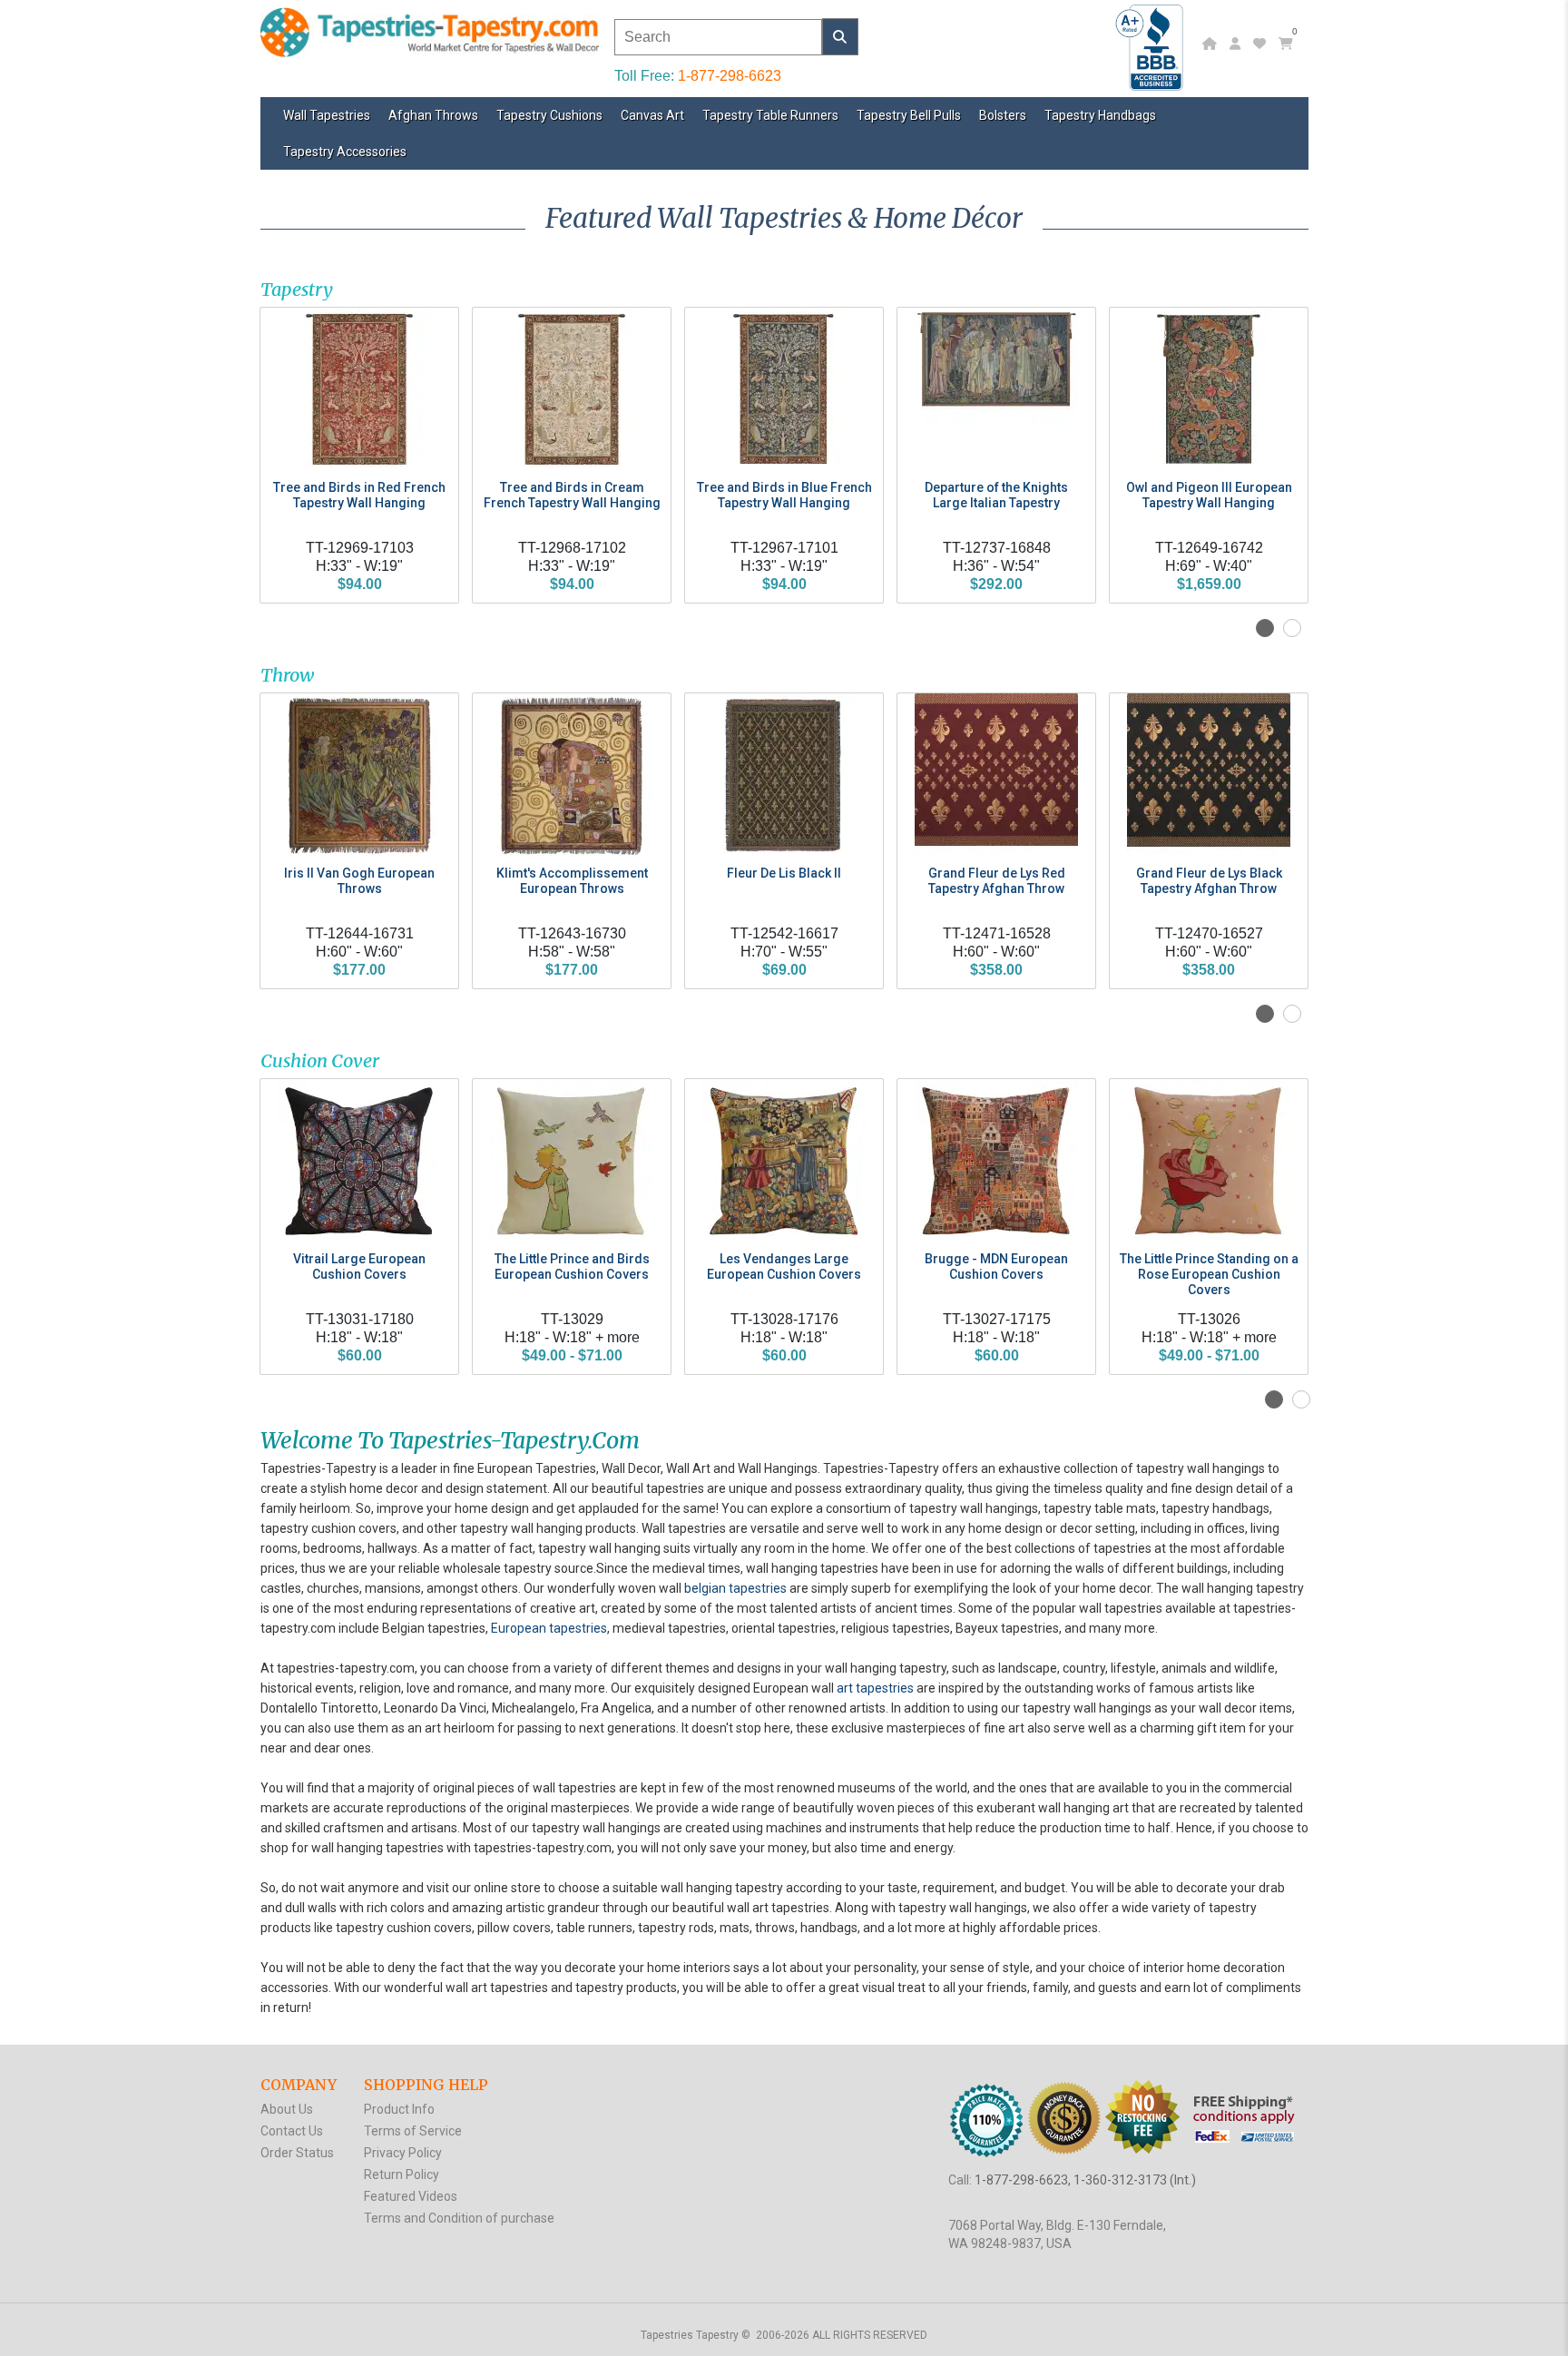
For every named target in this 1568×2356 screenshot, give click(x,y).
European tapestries (549, 1628)
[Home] (1212, 44)
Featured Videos (411, 2196)
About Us (287, 2109)
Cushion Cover (320, 1060)
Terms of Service (413, 2131)
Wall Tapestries (327, 115)
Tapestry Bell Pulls (909, 115)
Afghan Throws (433, 115)
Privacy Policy (403, 2153)
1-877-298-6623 (730, 76)
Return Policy (402, 2174)
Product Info (399, 2109)
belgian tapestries (735, 1588)
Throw (287, 675)
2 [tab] (1292, 628)
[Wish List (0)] (1262, 44)
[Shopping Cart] (1288, 44)
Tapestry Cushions (549, 115)
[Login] (1237, 44)
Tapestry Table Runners (770, 115)
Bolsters (1003, 115)
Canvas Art (652, 115)
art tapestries (875, 1688)
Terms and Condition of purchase (459, 2218)
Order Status (297, 2153)
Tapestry (297, 289)
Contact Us (292, 2131)
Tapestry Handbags (1100, 115)
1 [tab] (1265, 628)
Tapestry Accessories (345, 152)
